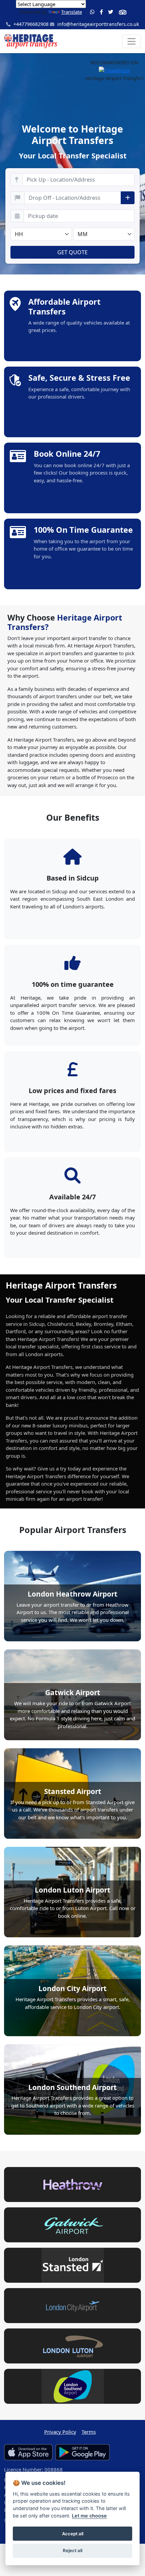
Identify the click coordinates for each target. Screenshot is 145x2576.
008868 (54, 2469)
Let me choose (89, 2516)
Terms (89, 2432)
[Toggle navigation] (132, 41)
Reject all (72, 2550)
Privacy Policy (60, 2432)
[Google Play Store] (82, 2452)
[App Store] (28, 2452)
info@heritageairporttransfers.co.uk (98, 24)
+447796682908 (30, 24)
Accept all (73, 2534)
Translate (71, 12)
